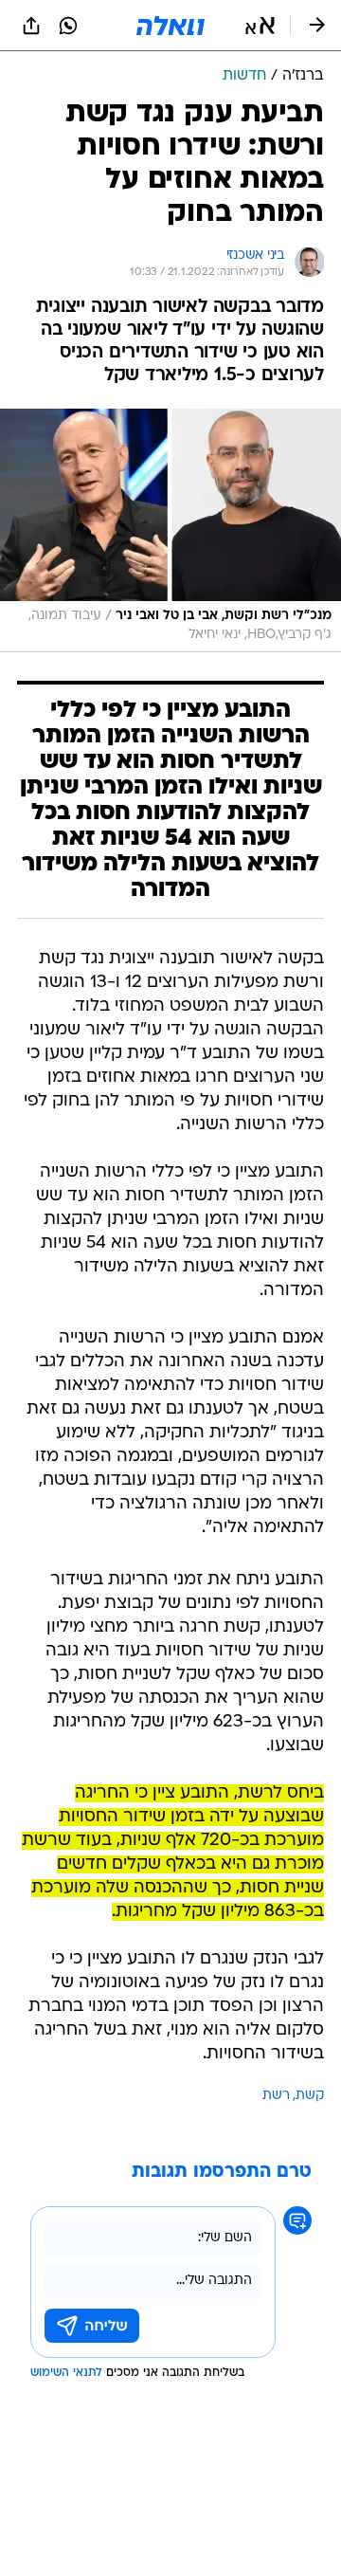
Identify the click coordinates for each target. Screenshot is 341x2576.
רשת (276, 2096)
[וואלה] (170, 26)
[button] (260, 26)
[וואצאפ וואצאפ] (68, 26)
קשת (310, 2096)
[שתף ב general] (31, 26)
